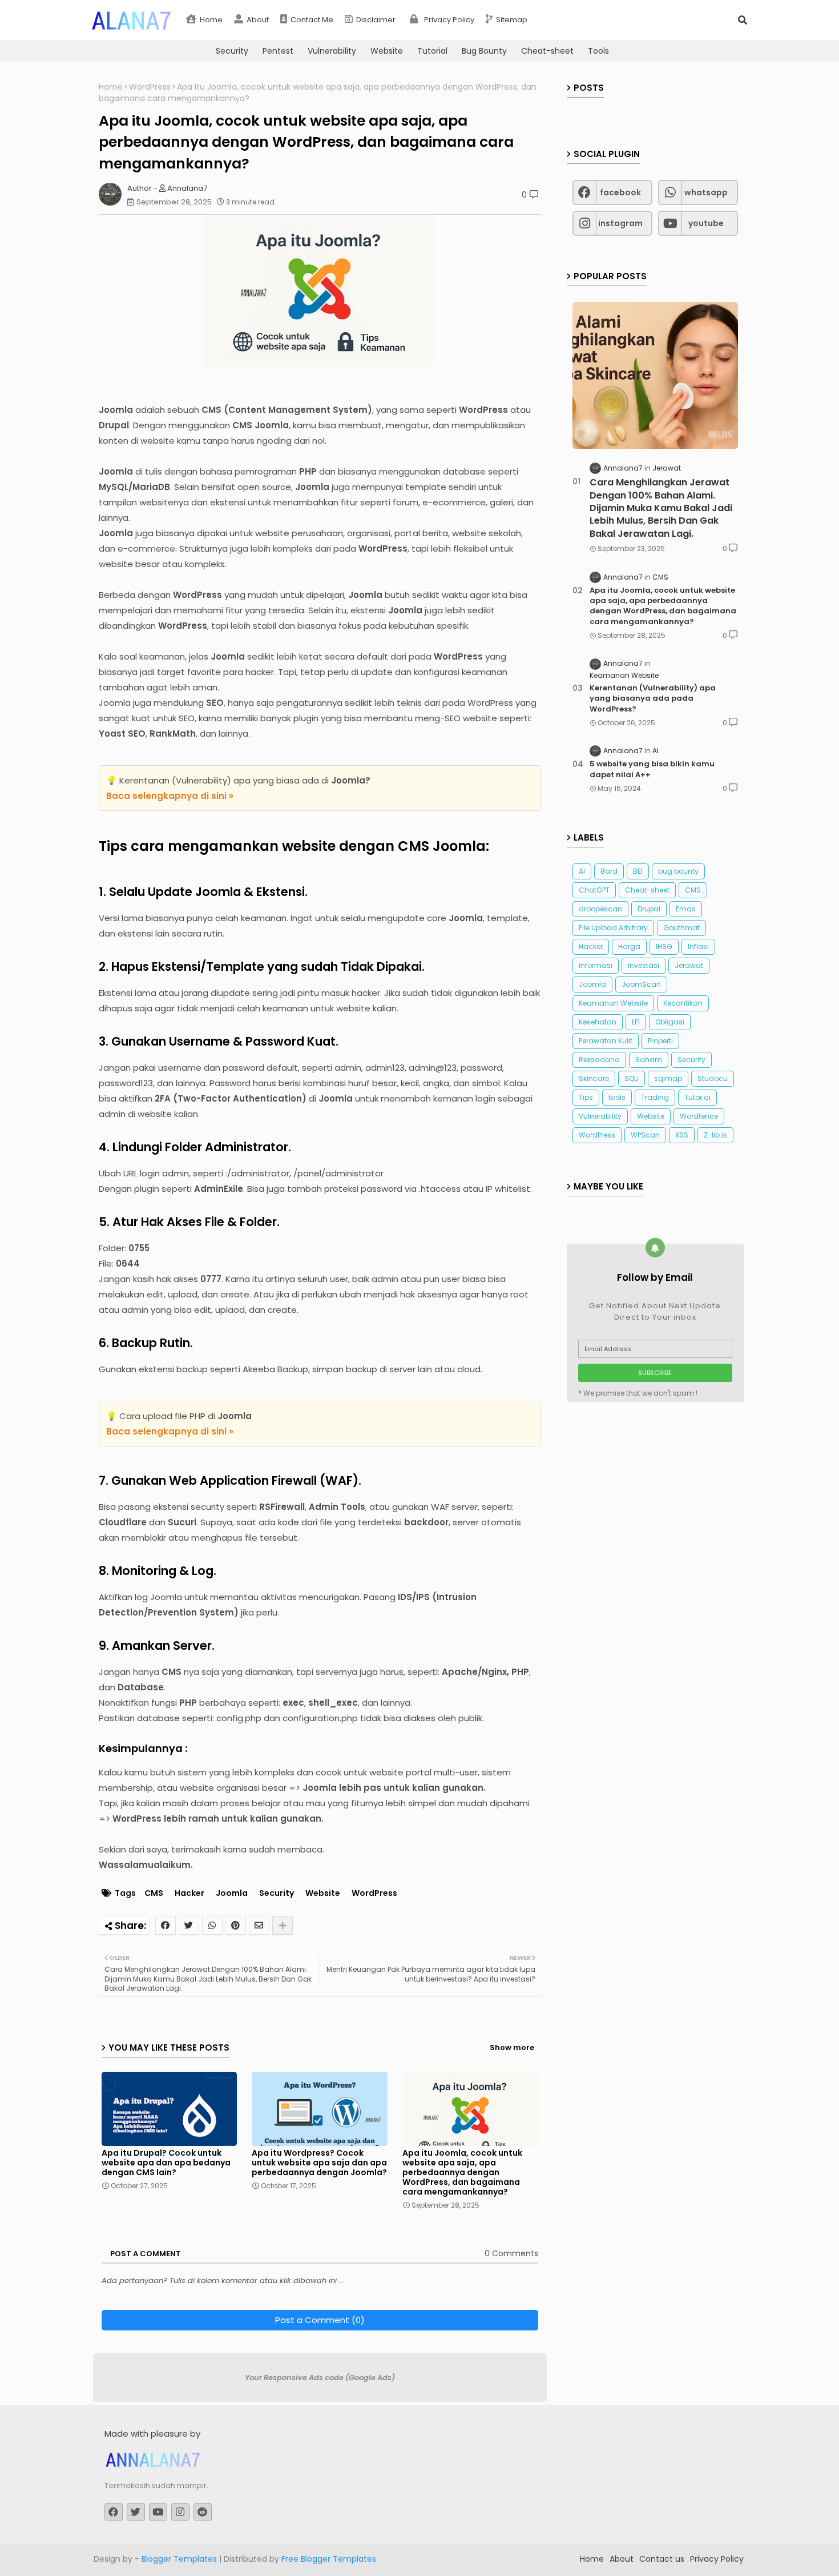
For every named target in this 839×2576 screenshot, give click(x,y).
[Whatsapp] (212, 1926)
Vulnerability (332, 51)
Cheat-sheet (547, 51)
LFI (636, 1022)
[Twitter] (189, 1926)
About (257, 20)
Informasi (596, 965)
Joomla (232, 1893)
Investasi (644, 965)
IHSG (664, 947)
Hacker (189, 1893)
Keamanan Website (613, 1003)
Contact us (662, 2559)
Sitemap (511, 20)
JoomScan (641, 984)
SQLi (632, 1078)
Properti (660, 1041)
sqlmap (668, 1078)
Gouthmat (681, 928)
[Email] (259, 1926)
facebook (620, 192)
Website (387, 51)
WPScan (645, 1135)
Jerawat (689, 965)
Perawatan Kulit (606, 1041)
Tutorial (432, 51)
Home (210, 20)
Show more (512, 2047)
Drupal (649, 909)
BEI (638, 871)
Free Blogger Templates (329, 2559)
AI (582, 871)
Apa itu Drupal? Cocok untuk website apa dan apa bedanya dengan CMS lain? (166, 2163)
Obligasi (670, 1022)
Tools (598, 51)
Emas (686, 909)
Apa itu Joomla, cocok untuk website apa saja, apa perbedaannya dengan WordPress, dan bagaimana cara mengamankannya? (462, 2173)
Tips (586, 1097)
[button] (743, 20)
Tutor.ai (697, 1097)
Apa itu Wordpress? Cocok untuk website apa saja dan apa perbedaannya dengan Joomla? (319, 2163)
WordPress (150, 87)
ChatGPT (594, 890)
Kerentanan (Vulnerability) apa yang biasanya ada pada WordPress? (653, 698)
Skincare (594, 1078)
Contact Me (311, 20)
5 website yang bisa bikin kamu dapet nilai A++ (652, 769)
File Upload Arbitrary (613, 928)
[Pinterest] (236, 1926)
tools (617, 1097)
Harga (629, 947)
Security (232, 51)
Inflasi (698, 947)
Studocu (713, 1078)
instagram (620, 223)
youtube (706, 223)
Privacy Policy (448, 20)
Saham (649, 1060)
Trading (655, 1097)
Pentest (278, 51)
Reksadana (599, 1060)
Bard (609, 871)
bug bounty (678, 871)
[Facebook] (166, 1926)
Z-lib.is (715, 1135)
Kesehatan (598, 1022)
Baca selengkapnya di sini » (170, 796)
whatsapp (706, 192)
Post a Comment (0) (320, 2320)
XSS (682, 1135)
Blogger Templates (179, 2559)
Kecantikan (683, 1003)
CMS (154, 1893)
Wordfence (699, 1116)
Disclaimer (375, 20)
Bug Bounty (484, 51)
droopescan (600, 909)
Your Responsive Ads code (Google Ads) (320, 2378)
